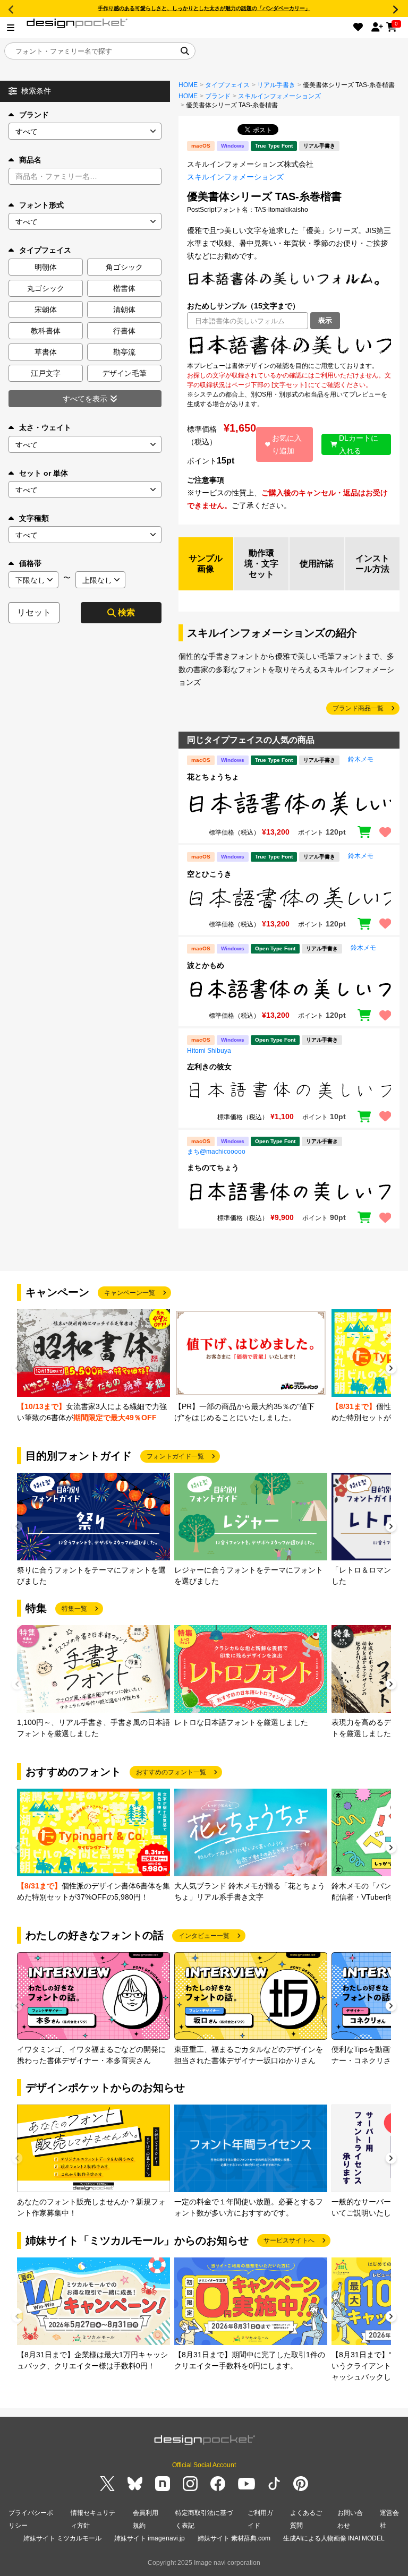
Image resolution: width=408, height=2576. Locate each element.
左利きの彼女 (209, 1067)
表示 (325, 320)
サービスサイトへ (289, 2240)
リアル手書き (276, 85)
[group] (93, 1366)
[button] (391, 1369)
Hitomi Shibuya (209, 1051)
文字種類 (34, 518)
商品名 (30, 160)
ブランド (34, 115)
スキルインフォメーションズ (279, 96)
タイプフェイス (227, 85)
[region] (289, 345)
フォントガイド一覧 (175, 1456)
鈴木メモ (361, 759)
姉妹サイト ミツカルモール (62, 2538)
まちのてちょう (213, 1167)
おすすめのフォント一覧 (171, 1772)
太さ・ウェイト (45, 427)
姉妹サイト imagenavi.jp (150, 2538)
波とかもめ (206, 965)
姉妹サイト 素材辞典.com (234, 2538)
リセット (34, 612)
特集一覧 (74, 1609)
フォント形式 (41, 205)
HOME (188, 85)
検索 (126, 612)
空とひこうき (209, 874)
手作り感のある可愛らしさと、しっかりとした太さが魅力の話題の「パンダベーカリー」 (204, 8)
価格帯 (30, 563)
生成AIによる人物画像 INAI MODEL (334, 2538)
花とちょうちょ (213, 777)
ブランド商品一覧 (358, 708)
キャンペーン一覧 (130, 1293)
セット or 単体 (44, 473)
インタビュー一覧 (204, 1936)
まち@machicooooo (216, 1152)
